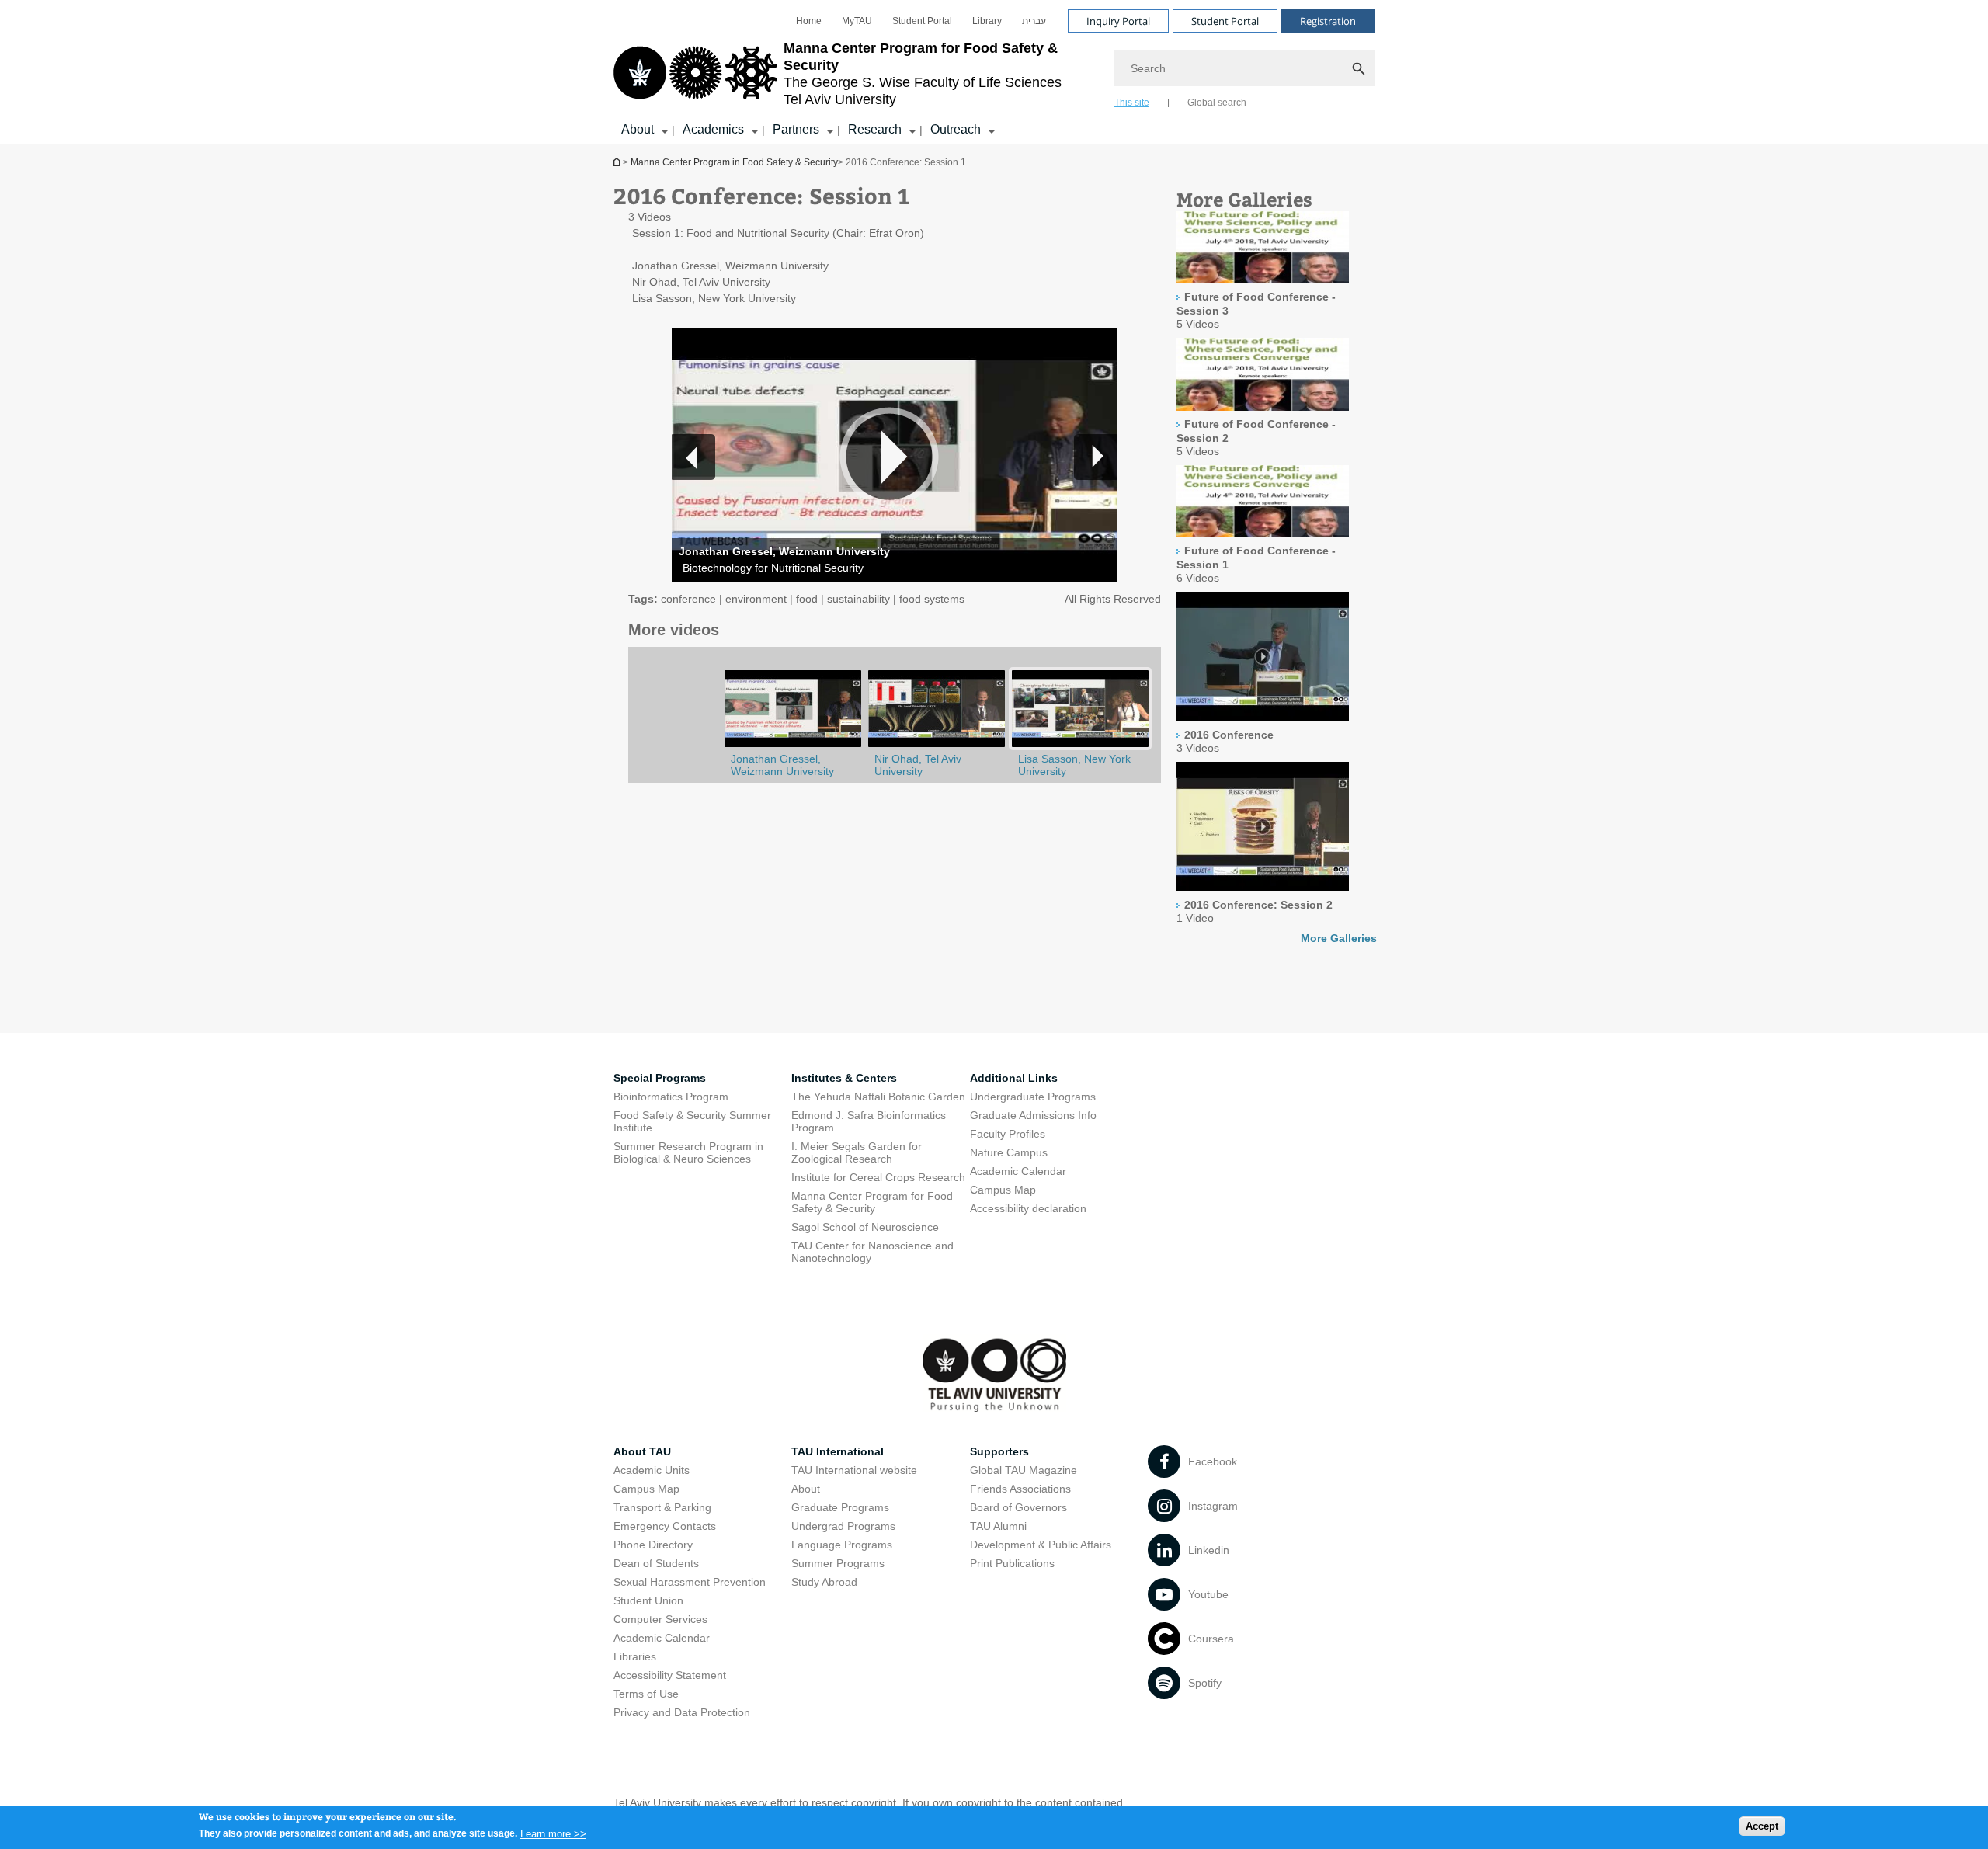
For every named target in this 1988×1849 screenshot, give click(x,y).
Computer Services (660, 1619)
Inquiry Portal (1118, 21)
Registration (1328, 21)
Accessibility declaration (1028, 1208)
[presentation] (1263, 249)
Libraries (635, 1656)
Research (875, 129)
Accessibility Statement (670, 1675)
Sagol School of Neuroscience (865, 1227)
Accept (1762, 1826)
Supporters (999, 1451)
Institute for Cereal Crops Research (878, 1177)
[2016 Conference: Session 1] (1080, 746)
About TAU (642, 1451)
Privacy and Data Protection (682, 1712)
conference (688, 599)
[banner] (994, 72)
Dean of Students (656, 1563)
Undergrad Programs (843, 1526)
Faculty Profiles (1008, 1134)
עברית (1034, 21)
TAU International (838, 1451)
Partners (796, 129)
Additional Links (1014, 1078)
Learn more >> (553, 1833)
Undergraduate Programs (1033, 1097)
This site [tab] (1132, 103)
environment (756, 599)
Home (809, 21)
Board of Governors (1018, 1507)
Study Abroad (824, 1582)
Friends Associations (1020, 1489)
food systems (932, 599)
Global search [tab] (1217, 103)
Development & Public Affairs (1041, 1545)
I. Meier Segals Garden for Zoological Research (857, 1152)
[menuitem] (809, 21)
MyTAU (857, 21)
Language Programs (842, 1545)
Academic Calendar (1018, 1171)
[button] (1096, 457)
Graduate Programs (840, 1507)
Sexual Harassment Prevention (690, 1582)
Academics (713, 129)
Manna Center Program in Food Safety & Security (618, 162)
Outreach (956, 129)
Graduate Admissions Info (1033, 1115)
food (807, 599)
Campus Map (1003, 1190)
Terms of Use (646, 1694)
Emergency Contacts (665, 1526)
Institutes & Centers (844, 1078)
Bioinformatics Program (671, 1097)
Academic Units (652, 1470)
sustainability (858, 599)
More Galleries (1339, 938)
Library (987, 21)
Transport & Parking (662, 1507)
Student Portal (922, 21)
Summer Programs (838, 1563)
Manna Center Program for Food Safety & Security (872, 1202)
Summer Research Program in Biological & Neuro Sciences (688, 1152)
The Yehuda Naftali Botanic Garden (878, 1097)
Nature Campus (1009, 1152)
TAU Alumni (998, 1526)
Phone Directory (653, 1545)
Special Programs (660, 1078)
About (638, 129)
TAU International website (854, 1470)
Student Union (648, 1600)
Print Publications (1012, 1563)
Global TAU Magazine (1024, 1470)
